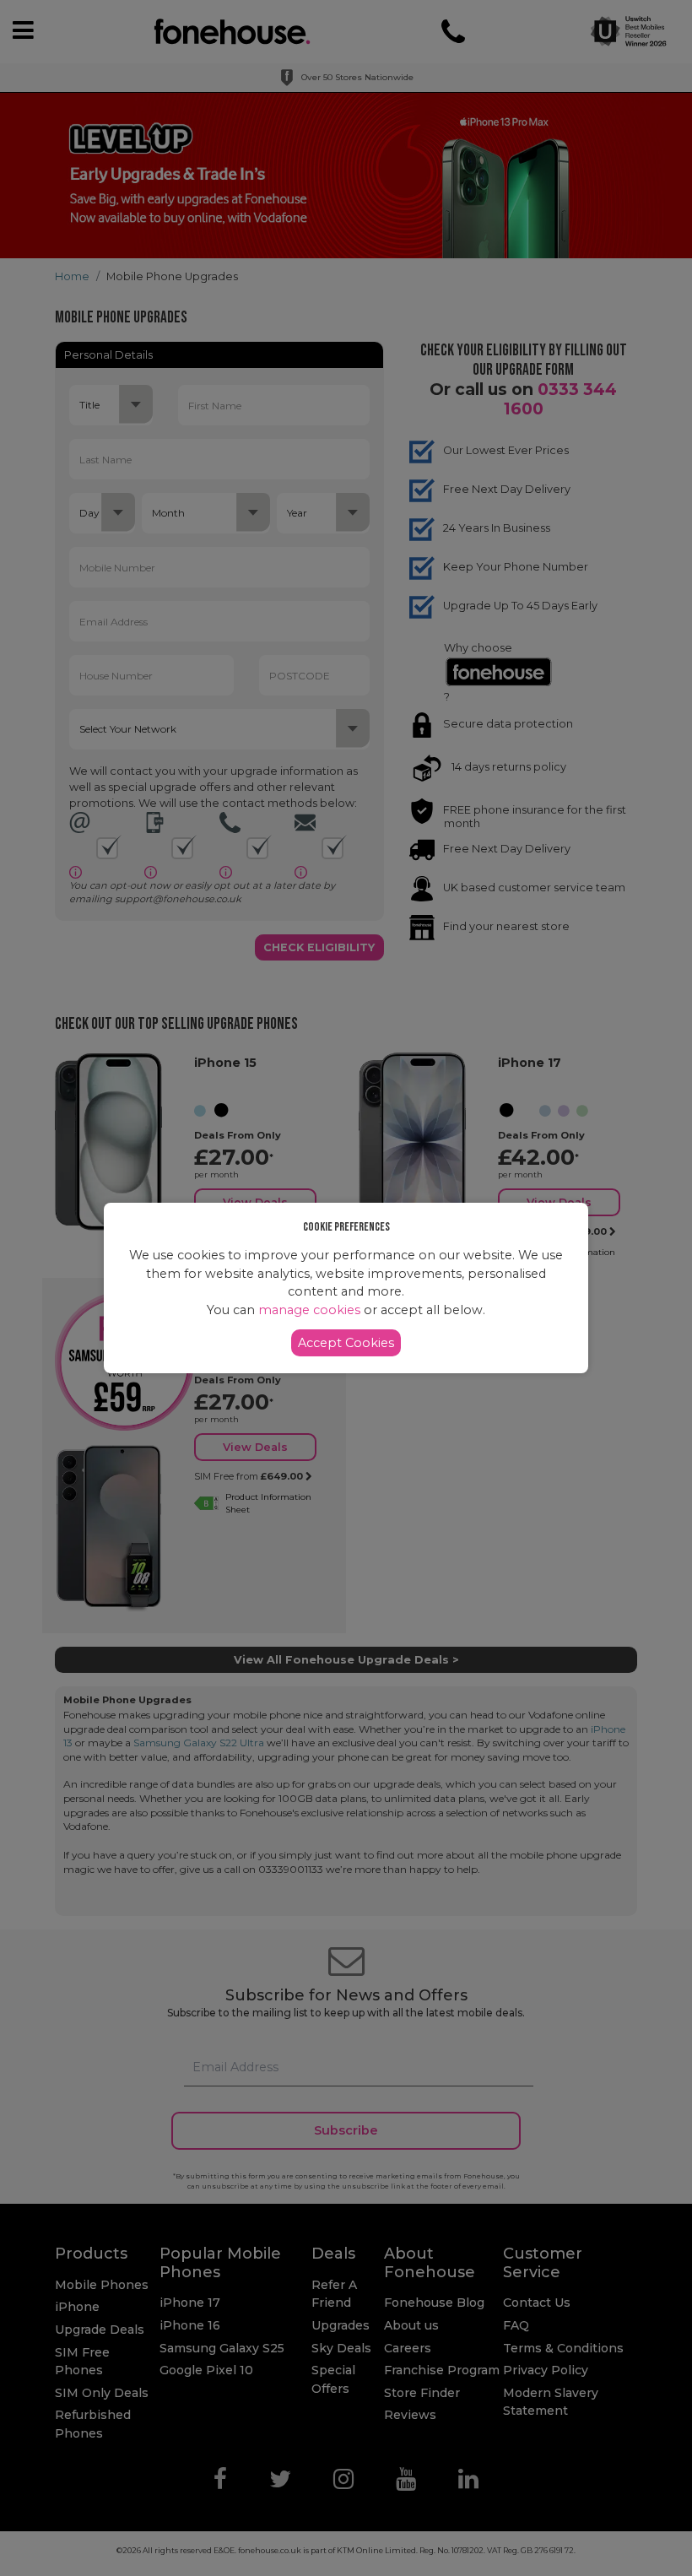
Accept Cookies (346, 1343)
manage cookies (309, 1310)
